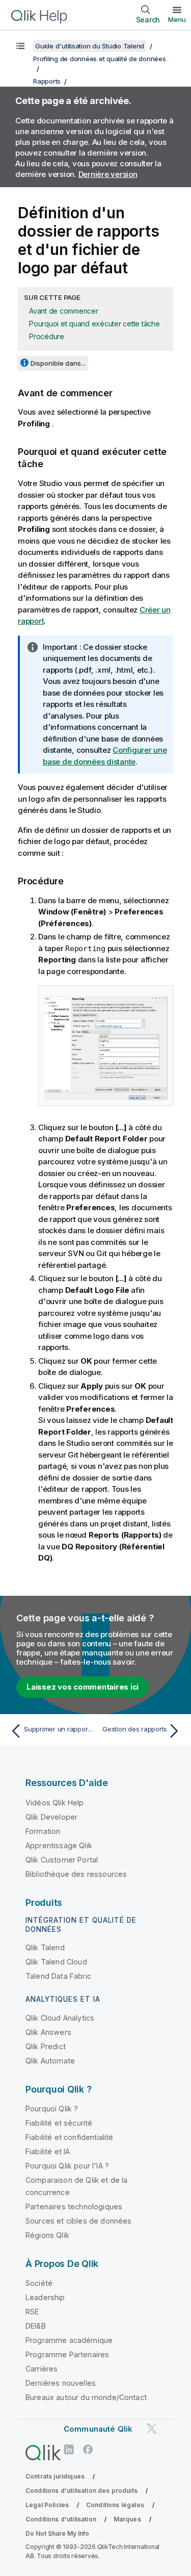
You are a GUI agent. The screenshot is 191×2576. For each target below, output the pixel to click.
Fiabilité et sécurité (59, 2123)
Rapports (47, 81)
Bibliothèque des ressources (76, 1874)
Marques (127, 2519)
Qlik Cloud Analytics (60, 2018)
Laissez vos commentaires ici (83, 1687)
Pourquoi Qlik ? (52, 2109)
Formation (43, 1831)
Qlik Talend (45, 1947)
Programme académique (69, 2340)
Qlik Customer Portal (62, 1860)
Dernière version (108, 174)
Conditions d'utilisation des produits (81, 2491)
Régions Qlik (47, 2235)
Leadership (45, 2297)
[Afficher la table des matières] (20, 46)
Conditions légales (115, 2505)
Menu (177, 19)
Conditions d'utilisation (61, 2519)
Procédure (47, 336)
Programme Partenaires (67, 2354)
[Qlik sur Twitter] (152, 2428)
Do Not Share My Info (57, 2533)
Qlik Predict (46, 2046)
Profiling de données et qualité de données (100, 59)
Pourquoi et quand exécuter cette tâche (94, 324)
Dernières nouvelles (61, 2383)
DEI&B (36, 2326)
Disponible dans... (58, 363)
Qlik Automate (50, 2061)
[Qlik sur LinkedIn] (69, 2449)
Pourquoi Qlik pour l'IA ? (67, 2166)
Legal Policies (47, 2505)
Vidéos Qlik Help (55, 1803)
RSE (32, 2312)
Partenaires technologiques (74, 2207)
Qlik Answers (48, 2032)
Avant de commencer (64, 311)
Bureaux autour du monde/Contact (86, 2397)
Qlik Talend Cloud (56, 1962)
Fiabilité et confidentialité (69, 2137)
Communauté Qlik (98, 2429)
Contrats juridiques (55, 2476)
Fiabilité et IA (48, 2151)
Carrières (42, 2369)
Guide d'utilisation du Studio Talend (90, 46)
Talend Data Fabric (58, 1976)
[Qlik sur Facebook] (88, 2449)
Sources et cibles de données (78, 2221)
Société (39, 2283)
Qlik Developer (51, 1817)
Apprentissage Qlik (59, 1845)
